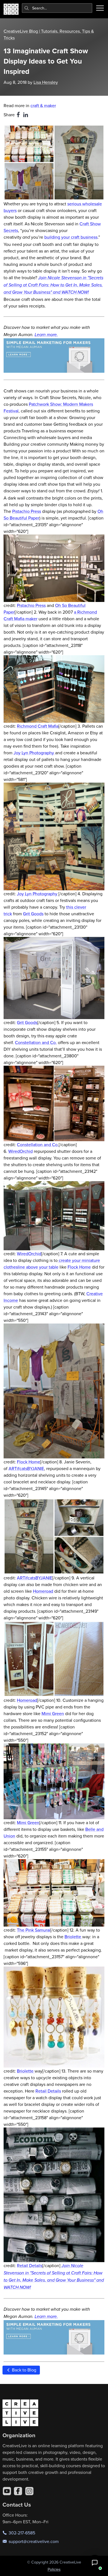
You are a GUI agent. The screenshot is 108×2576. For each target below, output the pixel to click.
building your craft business (71, 237)
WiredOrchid (20, 1151)
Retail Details (48, 2091)
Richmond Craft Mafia (38, 726)
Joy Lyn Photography (34, 753)
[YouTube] (7, 2491)
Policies (54, 2569)
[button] (95, 2563)
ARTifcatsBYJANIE (26, 1468)
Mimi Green (53, 1713)
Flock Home (79, 1267)
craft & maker (43, 105)
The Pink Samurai (34, 1930)
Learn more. (46, 335)
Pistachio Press (27, 511)
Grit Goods (33, 914)
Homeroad (43, 1591)
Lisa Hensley (46, 82)
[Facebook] (18, 2491)
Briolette (73, 1937)
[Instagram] (29, 2491)
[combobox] (57, 8)
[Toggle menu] (100, 8)
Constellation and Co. (36, 1042)
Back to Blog (24, 2370)
